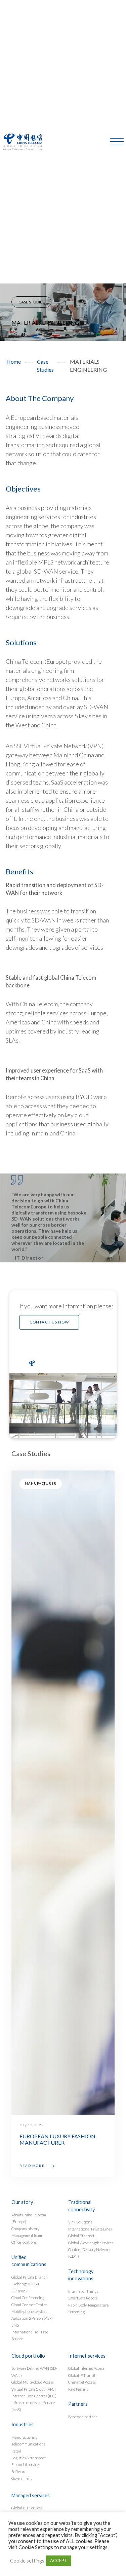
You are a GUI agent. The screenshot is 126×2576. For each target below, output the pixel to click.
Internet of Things (83, 2291)
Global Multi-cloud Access (33, 2382)
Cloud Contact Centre (29, 2305)
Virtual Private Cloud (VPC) (34, 2389)
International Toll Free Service (30, 2335)
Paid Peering (78, 2389)
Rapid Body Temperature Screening (88, 2308)
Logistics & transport (29, 2458)
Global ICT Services (27, 2508)
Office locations (24, 2242)
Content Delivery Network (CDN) (89, 2253)
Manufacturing (24, 2437)
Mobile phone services (29, 2311)
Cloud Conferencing (28, 2298)
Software (19, 2472)
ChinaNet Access (82, 2382)
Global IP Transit (82, 2375)
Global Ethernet (81, 2236)
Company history (25, 2229)
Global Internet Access (86, 2368)
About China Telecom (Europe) (29, 2218)
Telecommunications (28, 2444)
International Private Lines (90, 2229)
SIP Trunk (19, 2291)
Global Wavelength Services (91, 2243)
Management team (27, 2235)
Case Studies (31, 302)
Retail (16, 2451)
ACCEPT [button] (59, 2561)
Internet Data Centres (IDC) (34, 2396)
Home (14, 361)
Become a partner (83, 2417)
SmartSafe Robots (83, 2298)
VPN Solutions (80, 2222)
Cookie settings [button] (27, 2561)
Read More (33, 2166)
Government (22, 2478)
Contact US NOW (49, 1322)
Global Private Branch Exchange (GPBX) (30, 2280)
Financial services (26, 2464)
